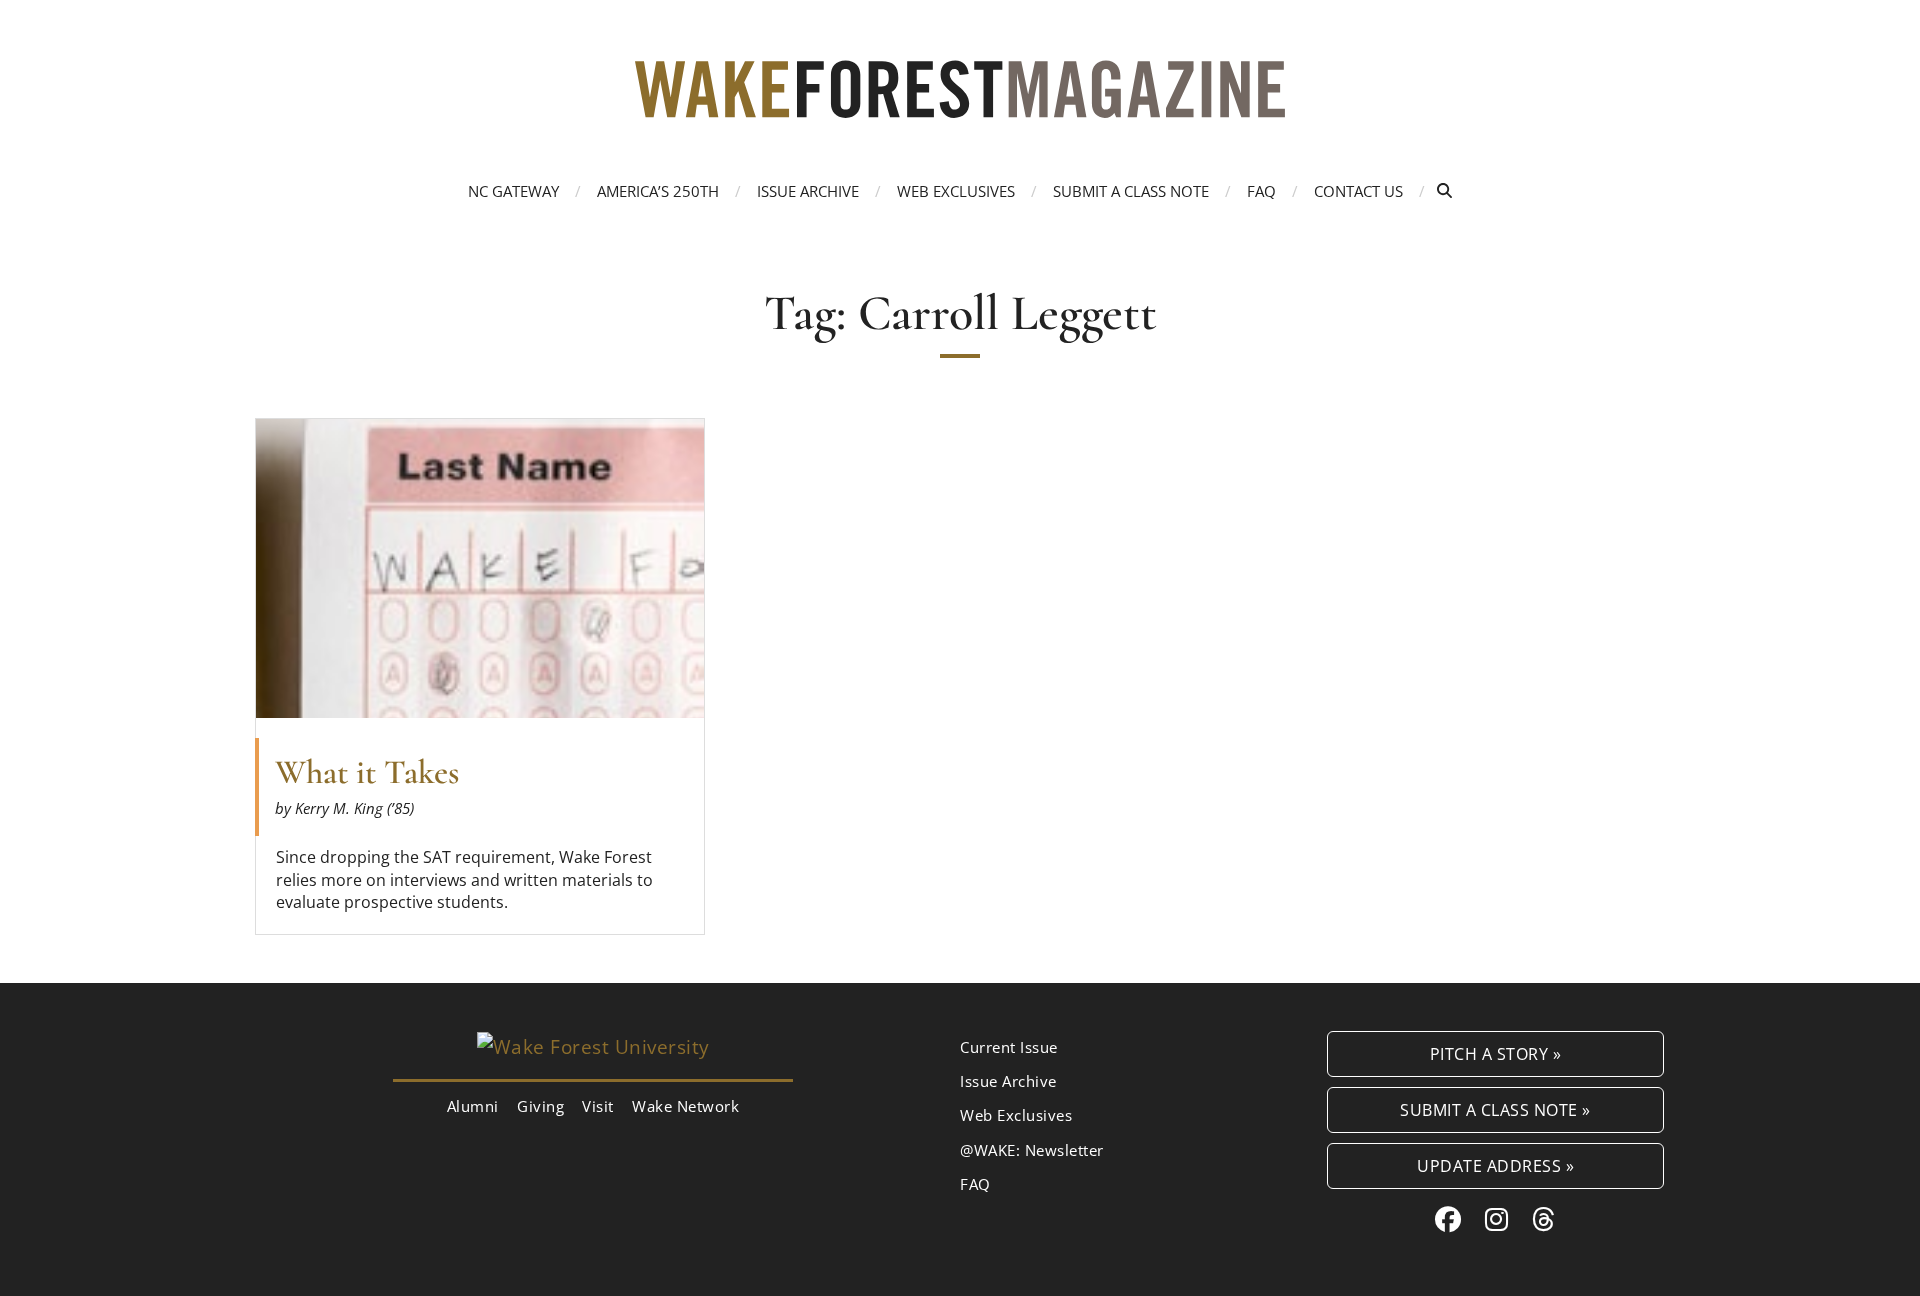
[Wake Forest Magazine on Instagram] (1497, 1219)
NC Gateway (513, 191)
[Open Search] (1444, 190)
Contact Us (1358, 191)
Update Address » (1495, 1165)
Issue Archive (808, 191)
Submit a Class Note (1131, 191)
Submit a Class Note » (1495, 1109)
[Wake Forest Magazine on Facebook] (1448, 1219)
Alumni (473, 1106)
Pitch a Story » (1496, 1053)
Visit (598, 1106)
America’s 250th (658, 191)
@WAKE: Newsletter (1032, 1150)
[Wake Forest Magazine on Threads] (1544, 1219)
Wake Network (685, 1106)
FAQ (1261, 191)
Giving (540, 1106)
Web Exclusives (956, 191)
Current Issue (1009, 1047)
